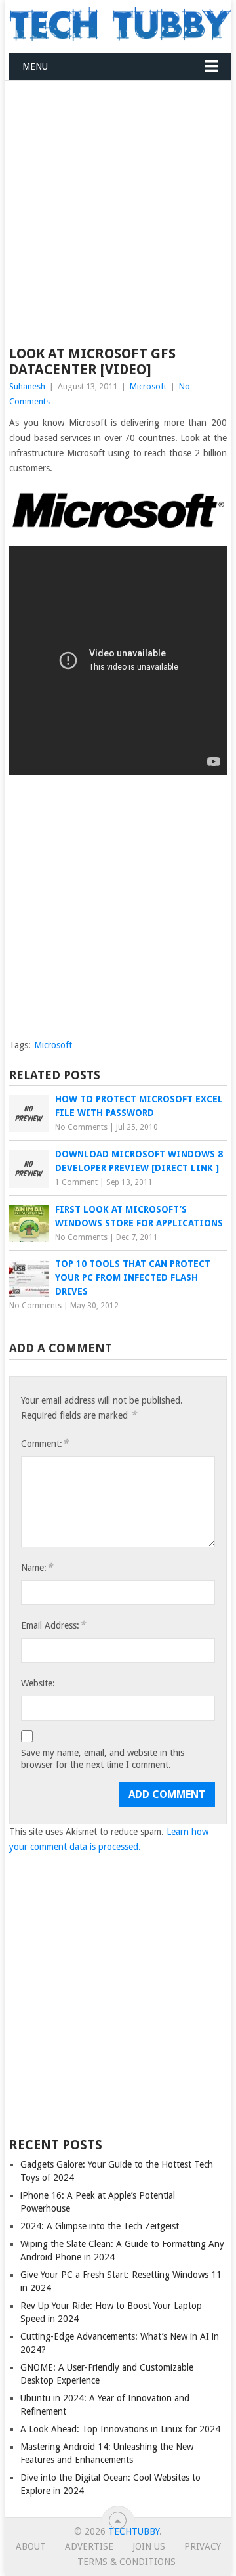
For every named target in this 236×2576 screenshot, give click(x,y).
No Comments (81, 1127)
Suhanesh (27, 386)
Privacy (203, 2546)
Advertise (89, 2546)
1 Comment (76, 1182)
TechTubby (134, 2531)
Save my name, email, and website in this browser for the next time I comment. (103, 1759)
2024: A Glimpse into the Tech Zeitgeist (100, 2226)
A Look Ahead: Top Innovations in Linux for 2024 (120, 2429)
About (31, 2546)
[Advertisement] (118, 205)
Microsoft (148, 386)
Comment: (45, 1443)
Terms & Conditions (127, 2562)
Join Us (149, 2546)
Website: (38, 1683)
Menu (35, 66)
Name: (37, 1567)
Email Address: (53, 1625)
